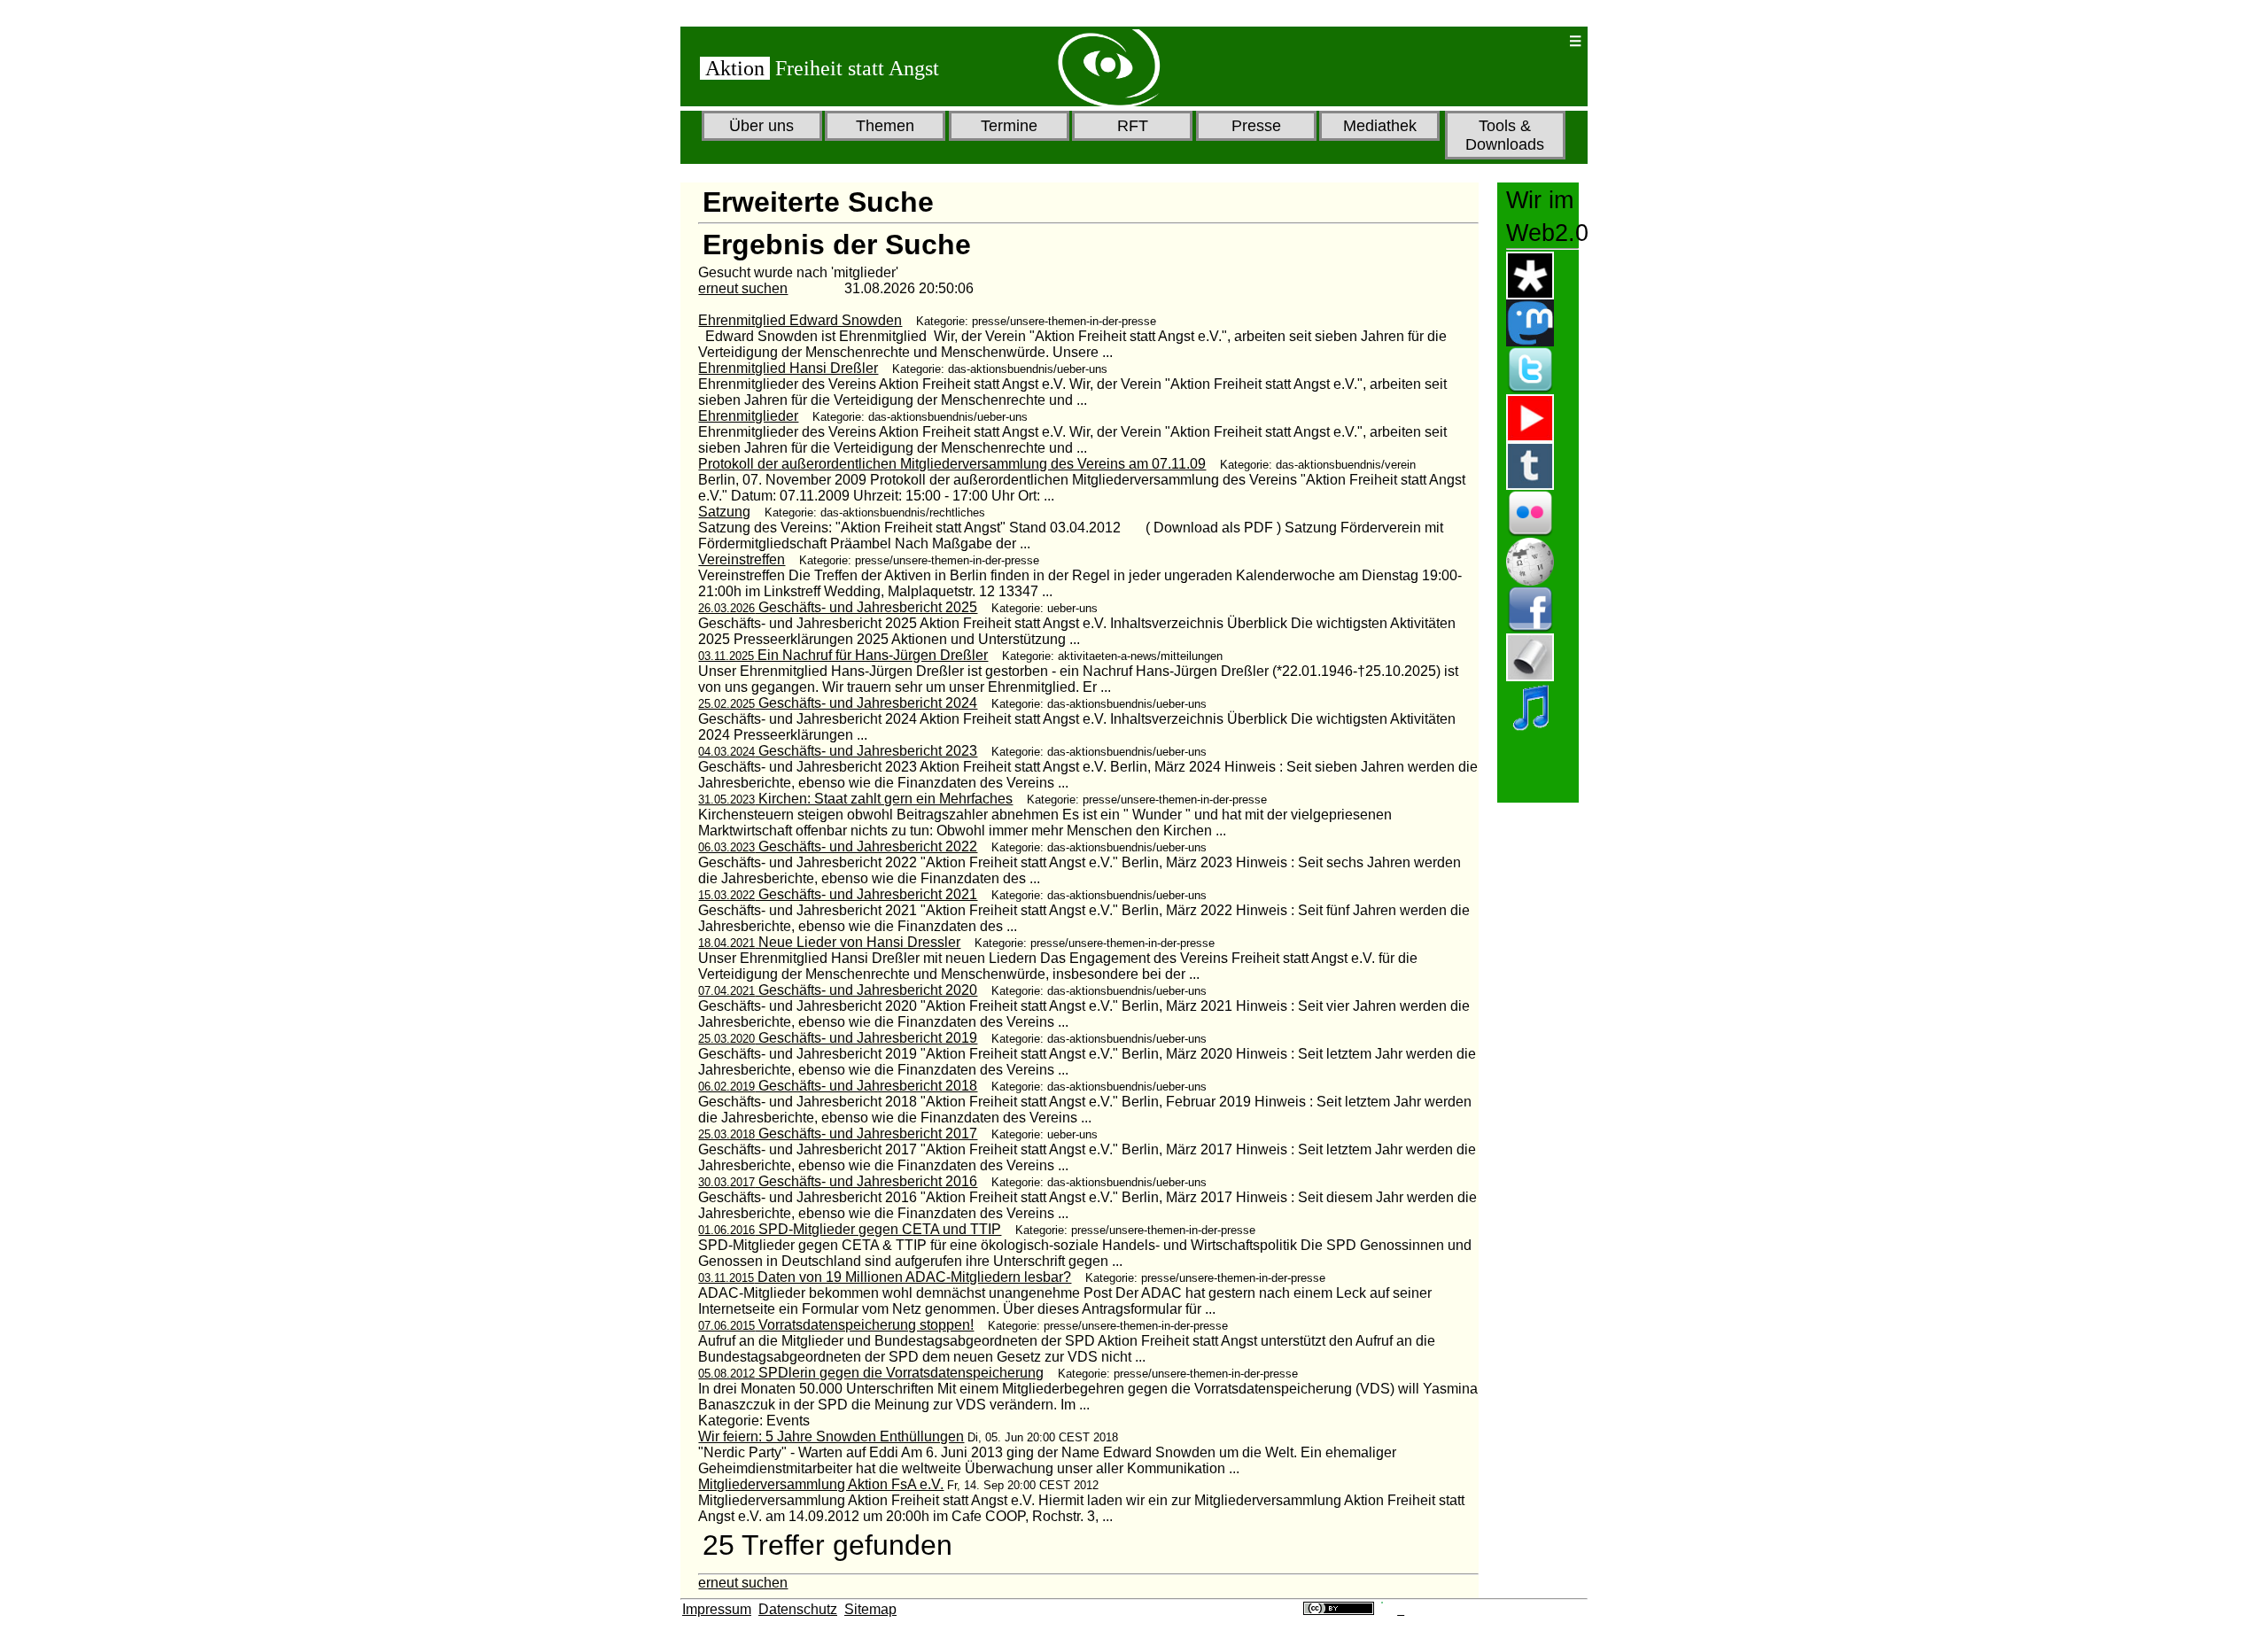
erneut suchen (743, 288)
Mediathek (1380, 126)
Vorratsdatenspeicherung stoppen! (836, 1325)
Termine (1009, 126)
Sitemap (870, 1609)
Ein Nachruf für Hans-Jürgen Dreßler (843, 655)
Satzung (724, 512)
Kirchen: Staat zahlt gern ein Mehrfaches (855, 799)
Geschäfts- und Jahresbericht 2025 (838, 607)
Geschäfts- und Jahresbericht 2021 (838, 894)
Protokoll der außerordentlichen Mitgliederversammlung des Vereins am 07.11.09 (952, 464)
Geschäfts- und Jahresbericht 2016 (838, 1181)
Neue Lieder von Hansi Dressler (829, 942)
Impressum (717, 1609)
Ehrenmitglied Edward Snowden (800, 320)
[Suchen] (1498, 41)
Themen (885, 126)
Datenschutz (798, 1609)
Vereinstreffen (742, 559)
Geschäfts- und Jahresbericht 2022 (838, 846)
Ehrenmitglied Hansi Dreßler (788, 368)
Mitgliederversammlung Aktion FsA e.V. (821, 1484)
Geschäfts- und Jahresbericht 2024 (838, 703)
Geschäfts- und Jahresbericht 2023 (838, 751)
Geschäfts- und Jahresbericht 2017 (838, 1134)
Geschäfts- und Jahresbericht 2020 (838, 990)
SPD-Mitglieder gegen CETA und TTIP (850, 1229)
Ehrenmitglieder (748, 416)
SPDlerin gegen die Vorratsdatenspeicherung (871, 1373)
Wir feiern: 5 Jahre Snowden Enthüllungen (831, 1436)
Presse (1256, 126)
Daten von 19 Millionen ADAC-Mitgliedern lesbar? (885, 1277)
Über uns (761, 126)
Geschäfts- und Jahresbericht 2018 (838, 1086)
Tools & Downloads (1505, 135)
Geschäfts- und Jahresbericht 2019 (838, 1038)
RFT (1133, 126)
